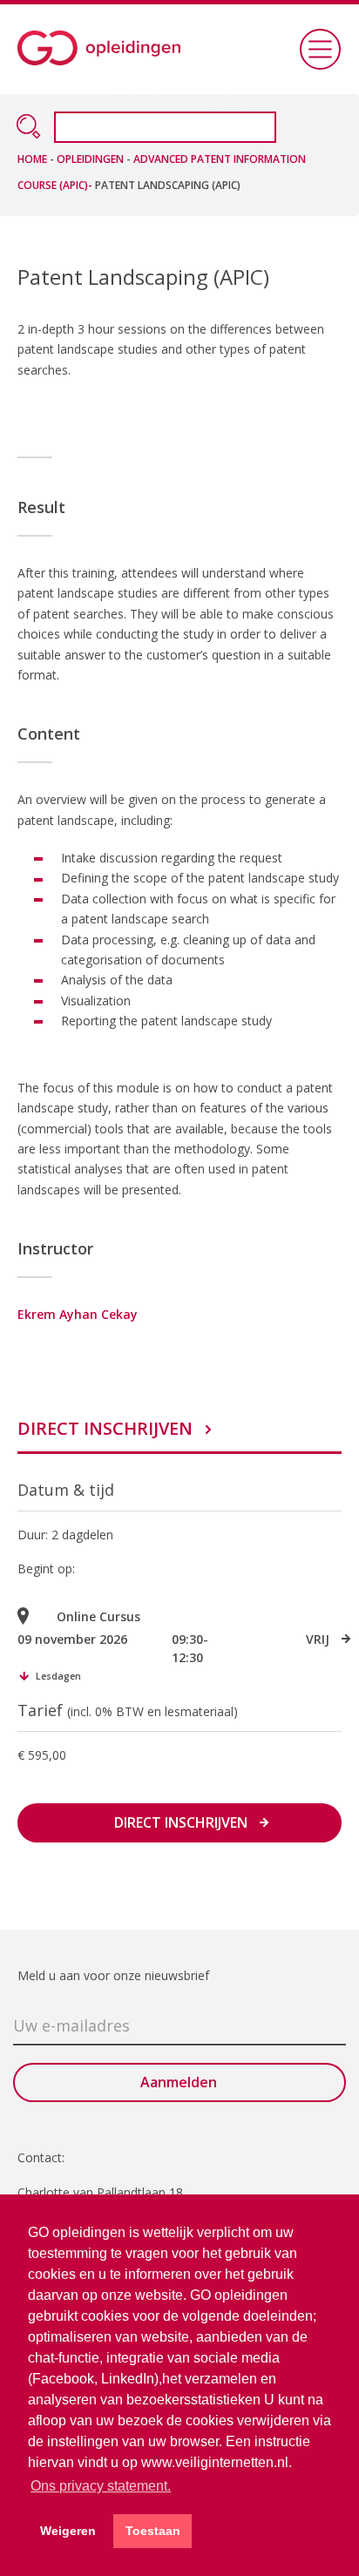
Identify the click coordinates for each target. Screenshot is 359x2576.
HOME (34, 159)
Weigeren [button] (68, 2531)
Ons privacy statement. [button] (101, 2486)
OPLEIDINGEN (90, 159)
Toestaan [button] (153, 2531)
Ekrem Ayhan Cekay (78, 1314)
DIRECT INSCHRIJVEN (105, 1428)
